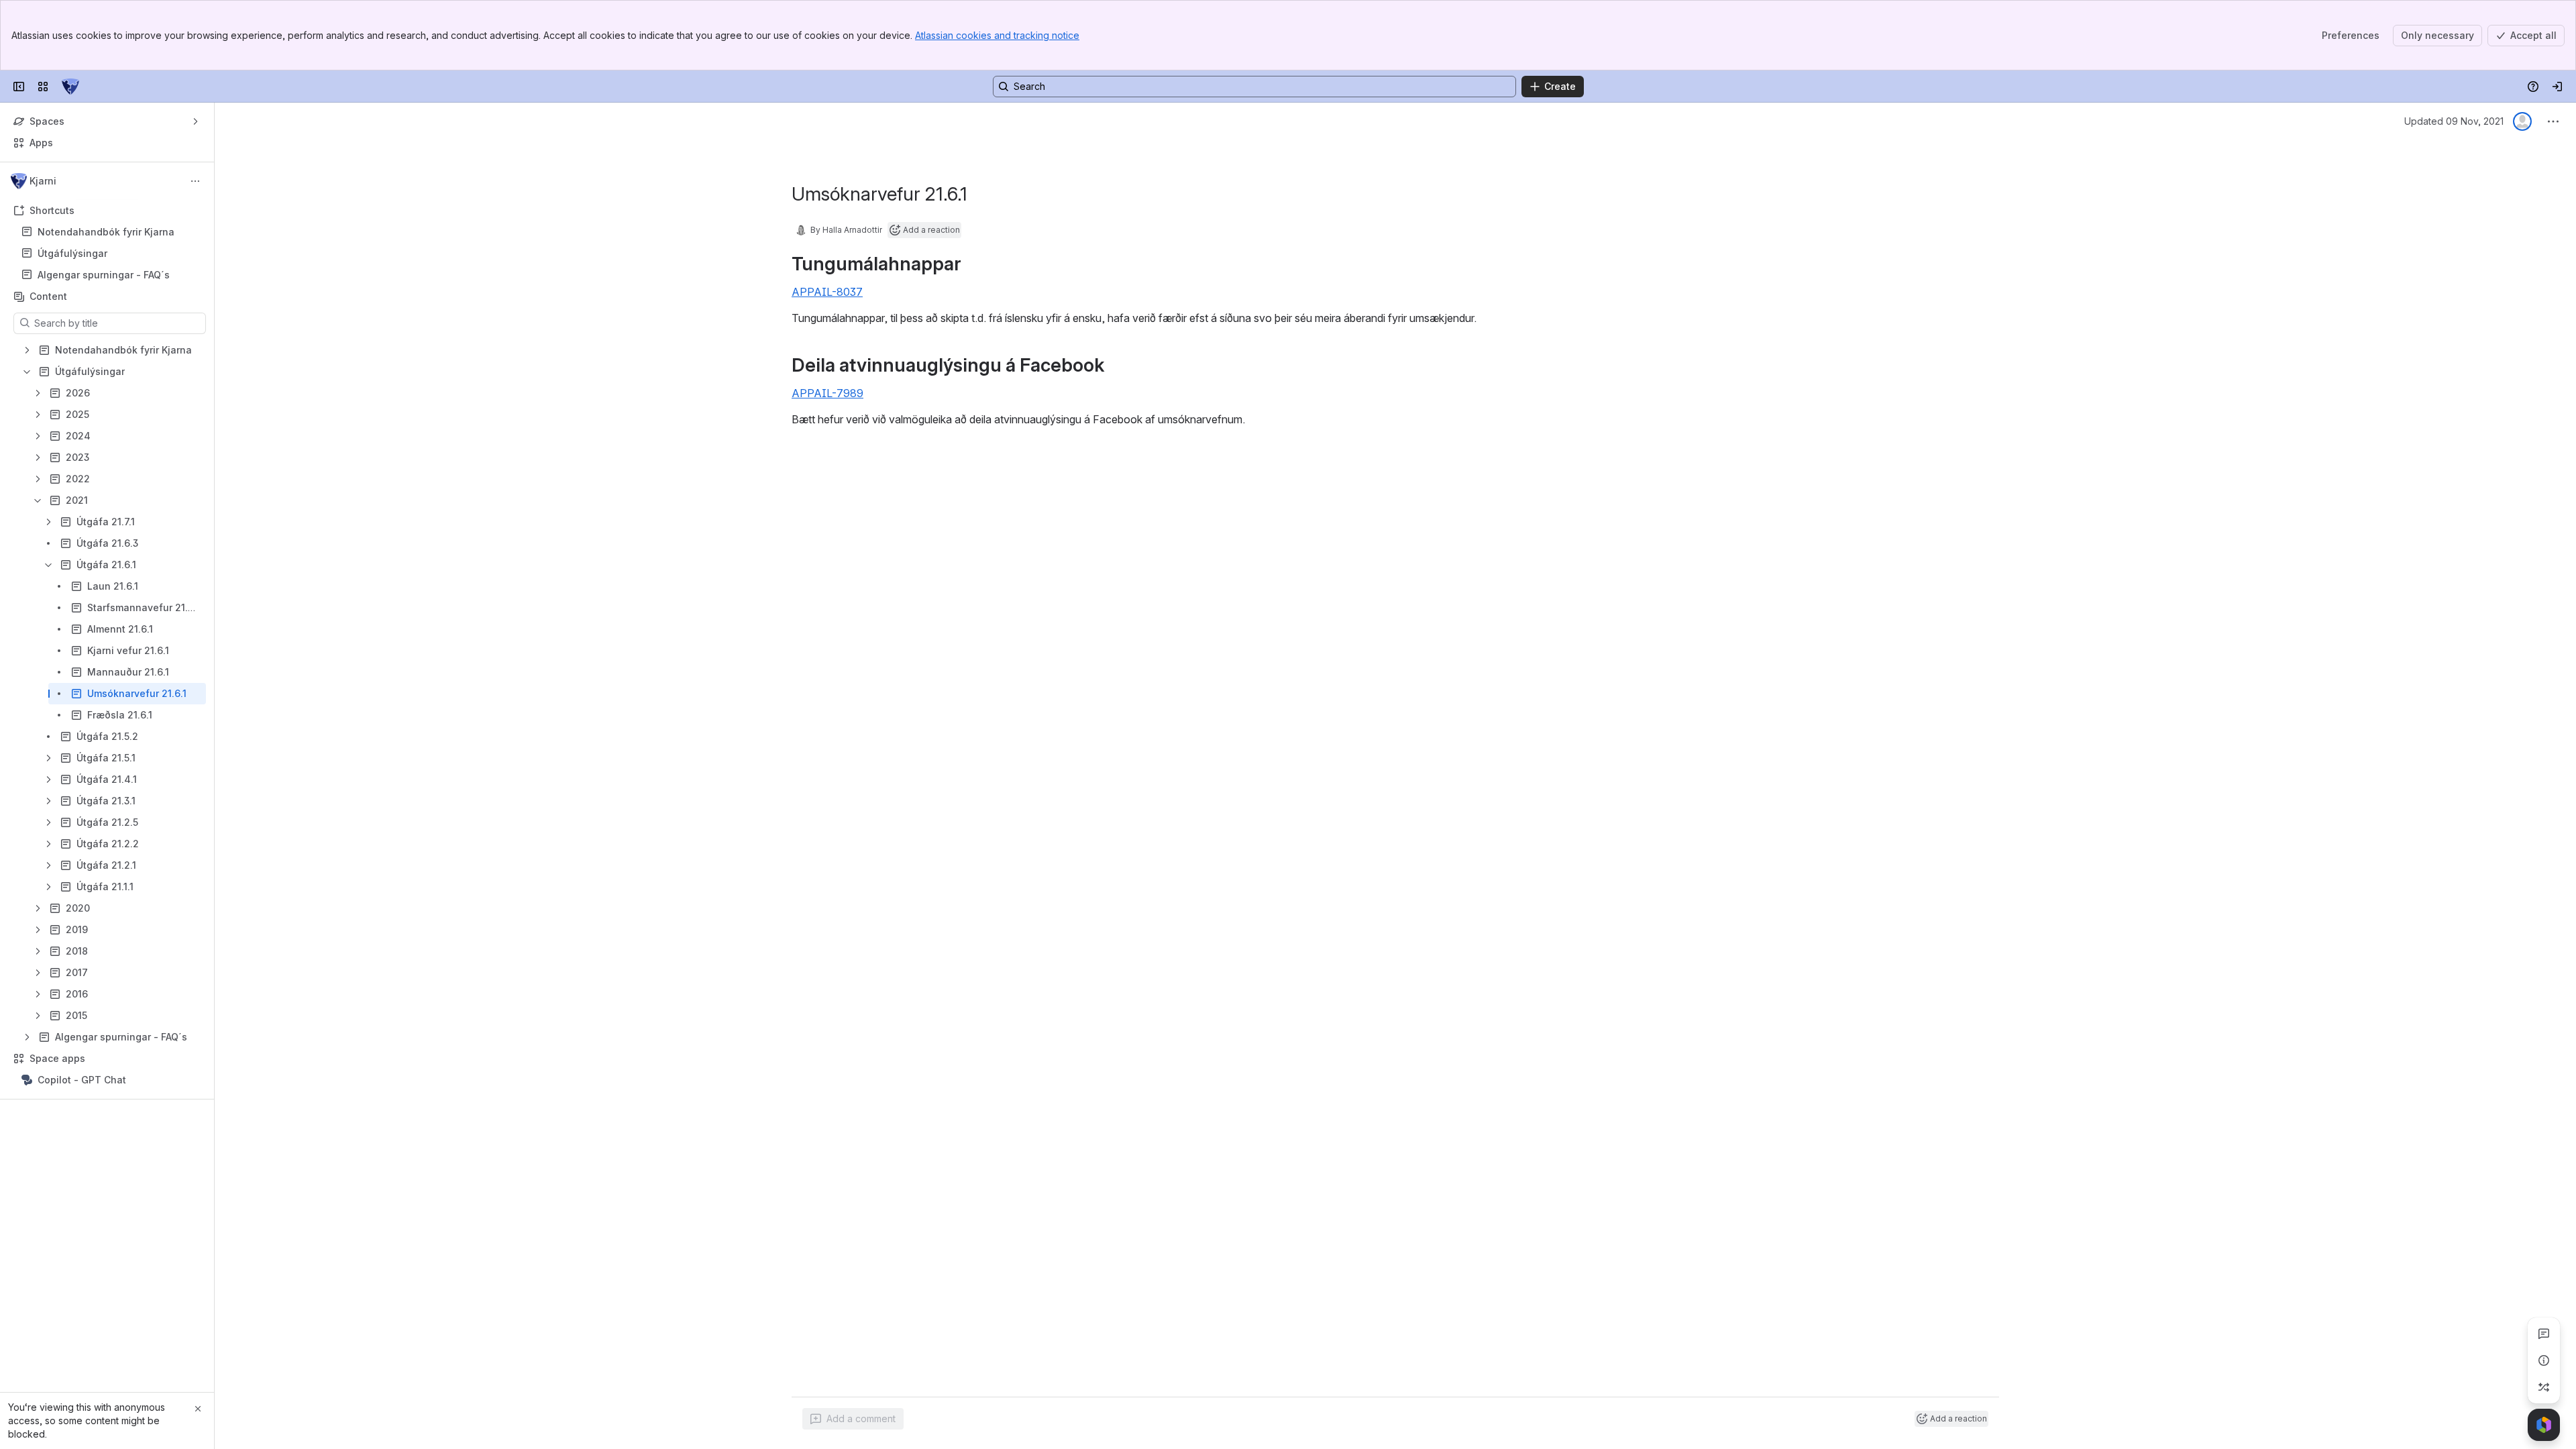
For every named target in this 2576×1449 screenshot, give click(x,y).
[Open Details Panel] (2544, 1360)
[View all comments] (2544, 1334)
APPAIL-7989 (827, 393)
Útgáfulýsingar (72, 253)
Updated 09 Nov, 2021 (2454, 121)
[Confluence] (70, 87)
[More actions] (195, 181)
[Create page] (2544, 1387)
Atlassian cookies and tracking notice (997, 35)
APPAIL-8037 (827, 292)
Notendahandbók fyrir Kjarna (106, 232)
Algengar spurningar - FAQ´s (104, 275)
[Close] (198, 1409)
